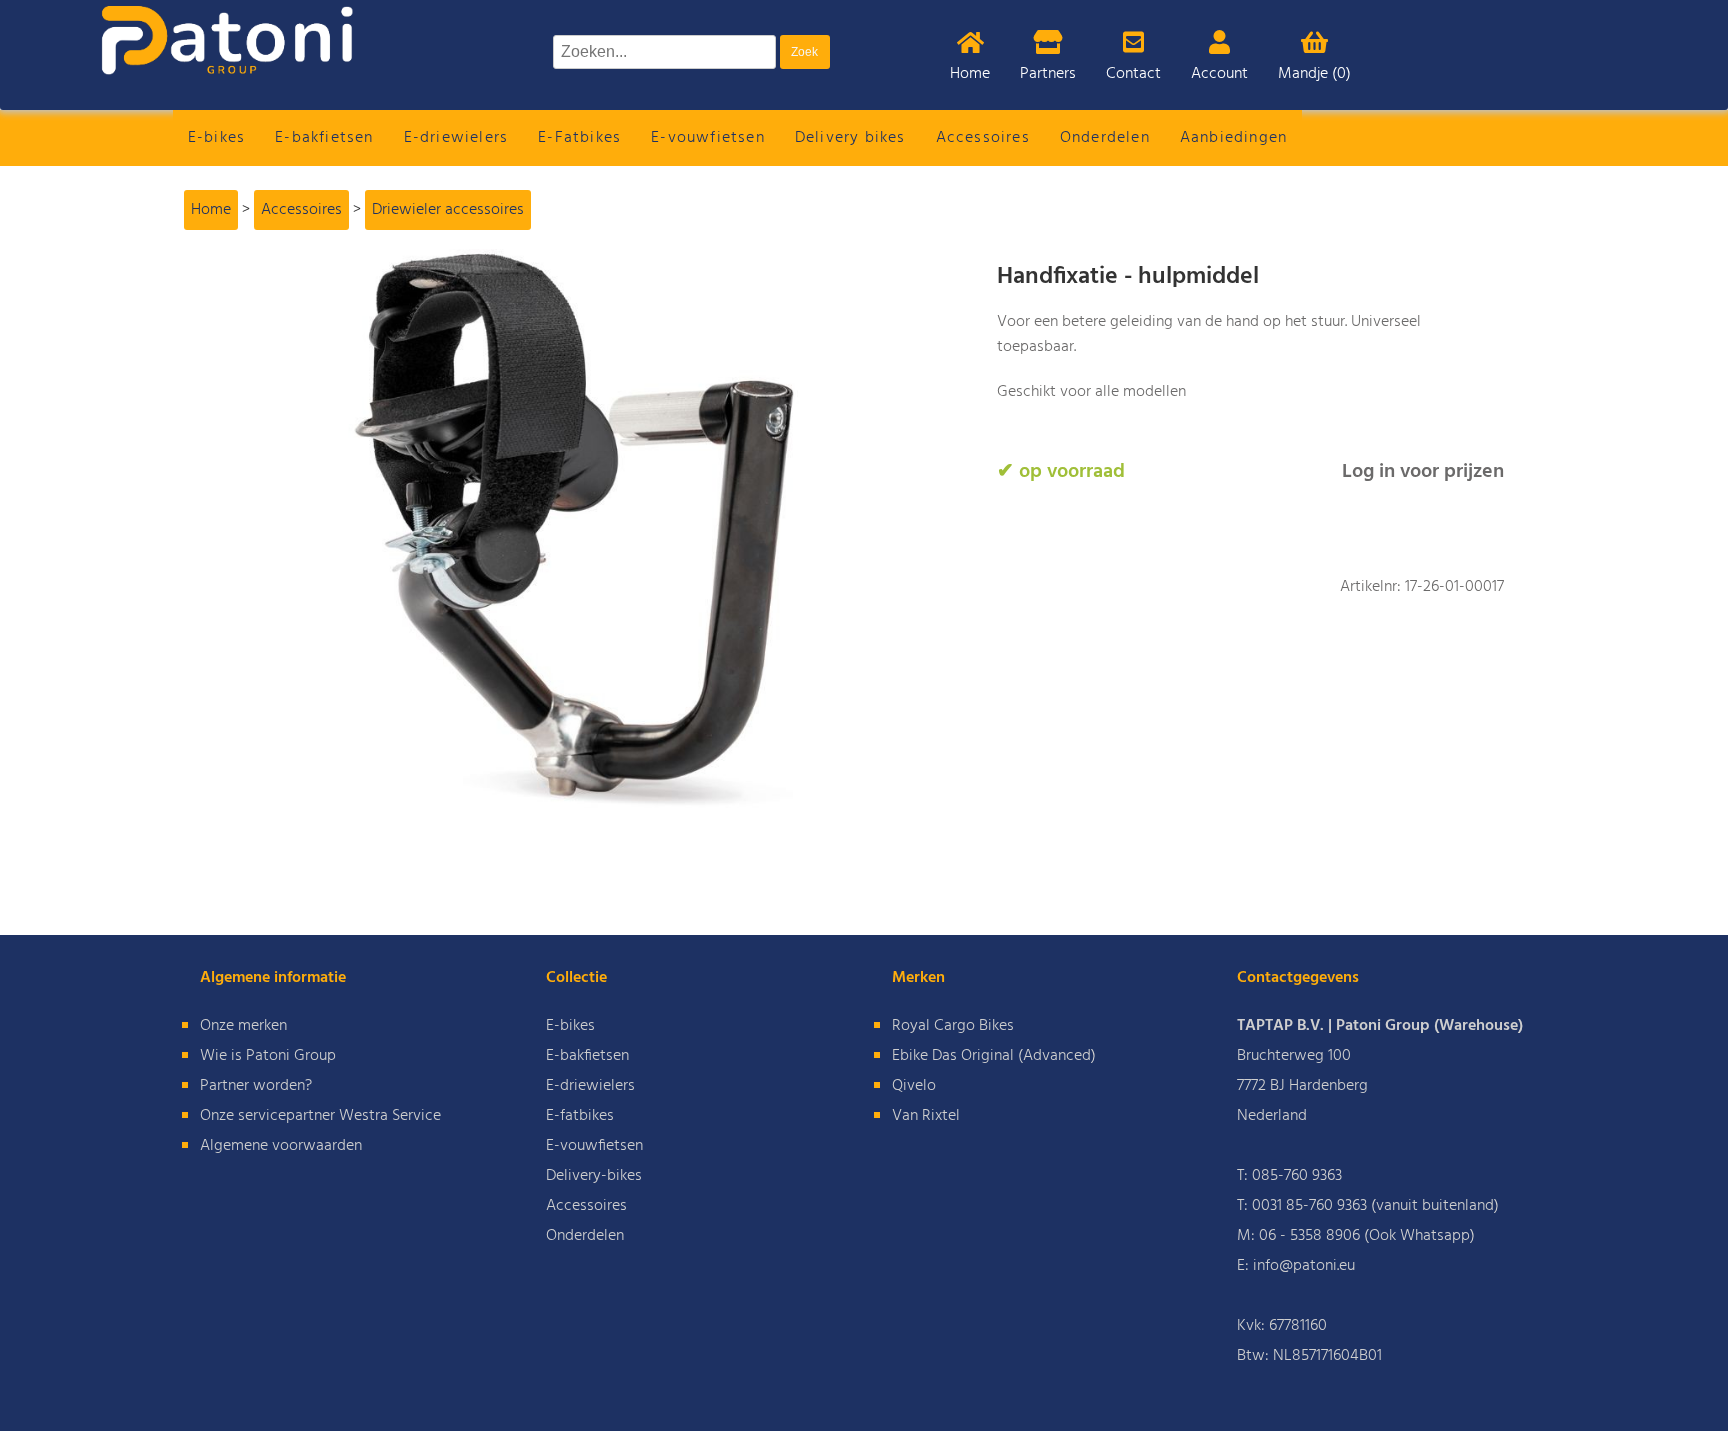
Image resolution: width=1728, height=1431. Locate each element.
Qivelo (914, 1086)
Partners (1048, 74)
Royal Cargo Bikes (953, 1026)
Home (970, 74)
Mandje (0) (1314, 74)
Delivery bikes (850, 138)
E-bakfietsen (324, 138)
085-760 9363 (1297, 1176)
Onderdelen (1105, 138)
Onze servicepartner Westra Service (320, 1116)
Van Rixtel (926, 1116)
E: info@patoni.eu (1296, 1266)
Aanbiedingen (1233, 138)
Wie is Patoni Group (268, 1056)
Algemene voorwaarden (281, 1146)
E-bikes (216, 138)
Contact (1133, 74)
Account (1219, 74)
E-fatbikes (580, 1116)
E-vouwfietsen (708, 138)
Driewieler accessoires (448, 210)
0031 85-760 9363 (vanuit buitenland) (1375, 1206)
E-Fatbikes (579, 138)
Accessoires (983, 138)
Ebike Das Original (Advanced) (994, 1056)
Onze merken (243, 1026)
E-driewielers (456, 138)
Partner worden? (256, 1086)
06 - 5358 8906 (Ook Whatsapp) (1367, 1236)
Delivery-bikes (594, 1176)
